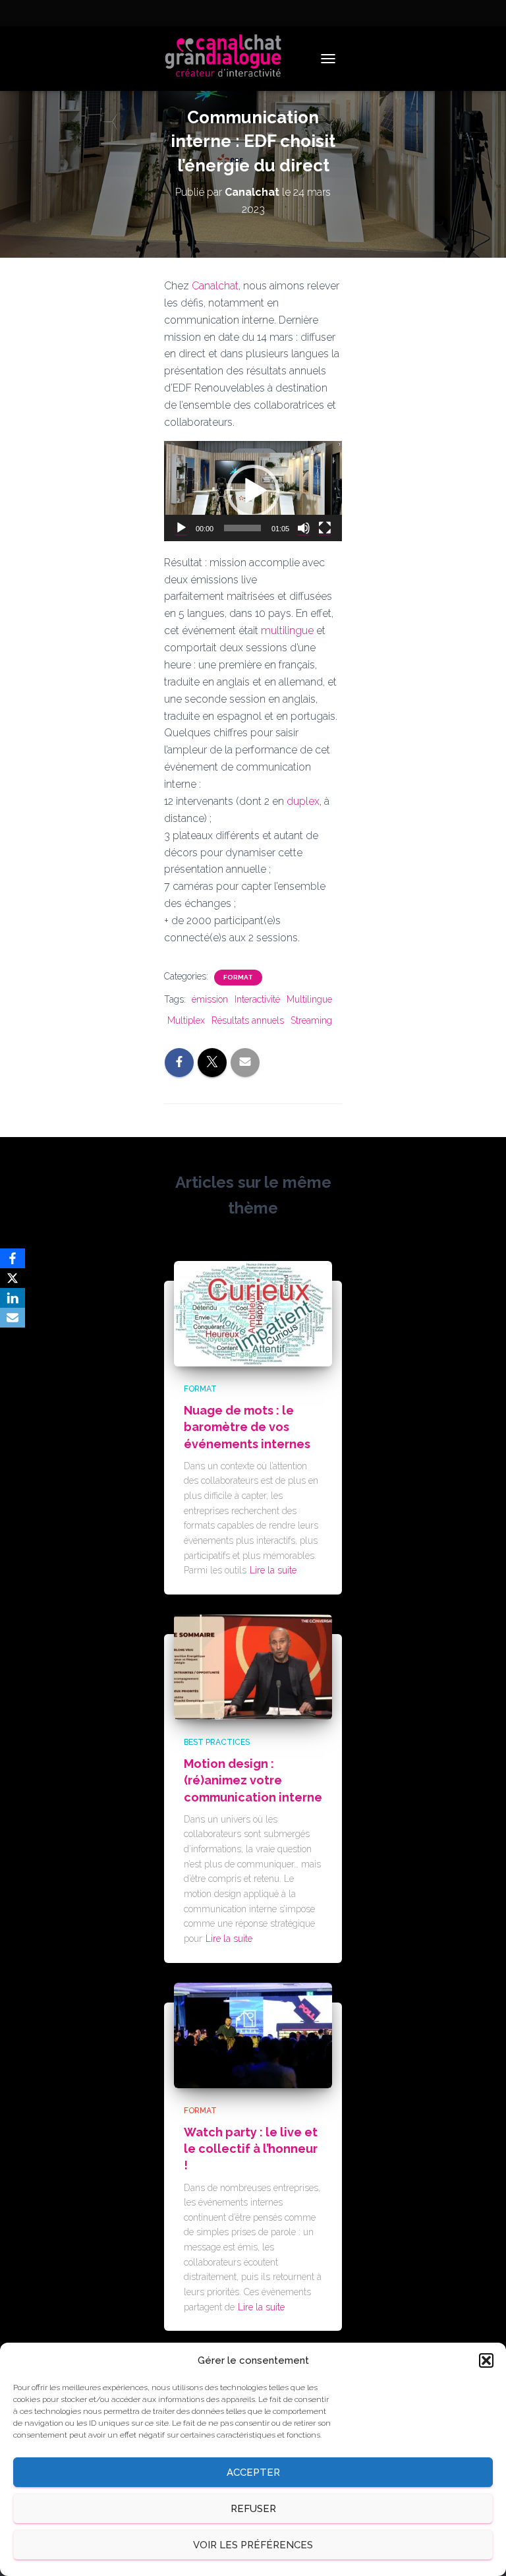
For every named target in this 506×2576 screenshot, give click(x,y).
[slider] (242, 528)
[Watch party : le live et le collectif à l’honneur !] (253, 2034)
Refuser (253, 2509)
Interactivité (257, 999)
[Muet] (304, 528)
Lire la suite (273, 1570)
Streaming (311, 1020)
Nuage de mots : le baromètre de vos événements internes (247, 1427)
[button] (486, 2360)
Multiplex (186, 1020)
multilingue (287, 630)
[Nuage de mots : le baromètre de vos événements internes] (253, 1312)
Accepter (253, 2473)
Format (238, 977)
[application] (253, 491)
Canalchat (215, 286)
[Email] (13, 1318)
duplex (303, 801)
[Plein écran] (325, 528)
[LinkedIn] (13, 1298)
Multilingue (309, 999)
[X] (13, 1278)
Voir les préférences (253, 2545)
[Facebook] (13, 1258)
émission (210, 999)
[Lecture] (181, 528)
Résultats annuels (248, 1020)
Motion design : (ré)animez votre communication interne (253, 1780)
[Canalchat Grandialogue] (228, 59)
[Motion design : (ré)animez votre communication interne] (253, 1666)
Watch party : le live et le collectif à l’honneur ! (251, 2149)
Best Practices (217, 1742)
